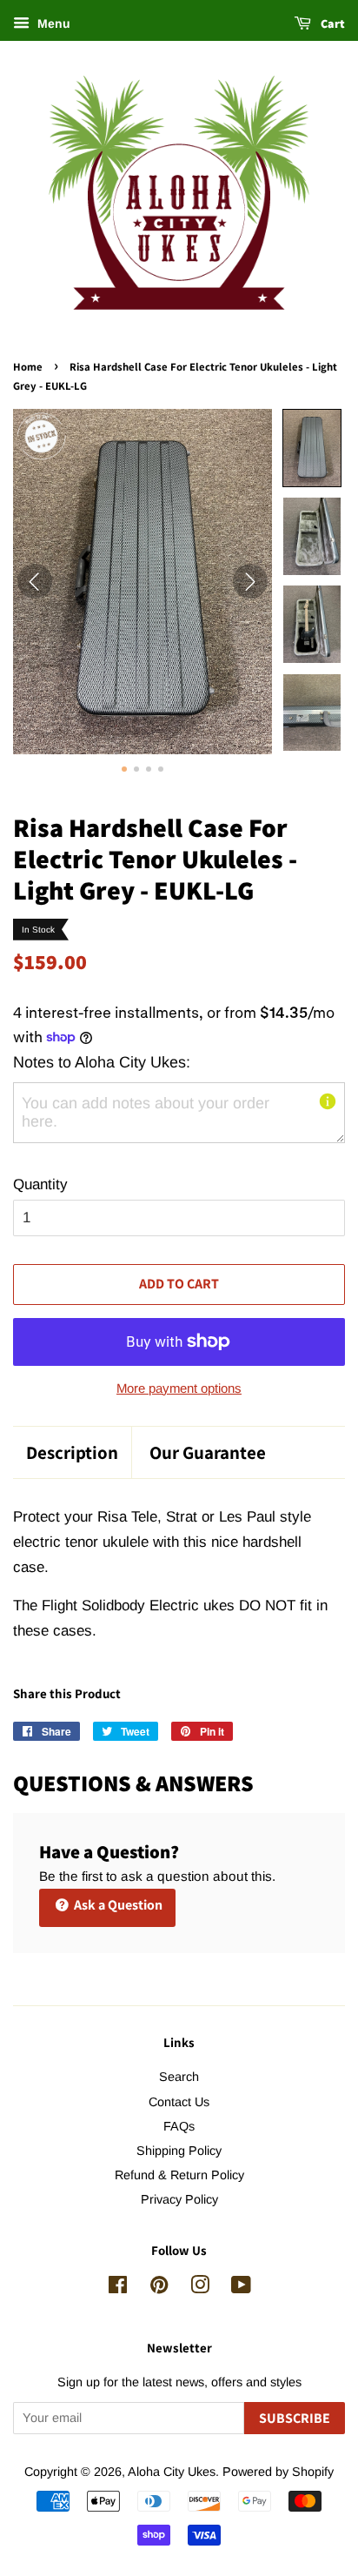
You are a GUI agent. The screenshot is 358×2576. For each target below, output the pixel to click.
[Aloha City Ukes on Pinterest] (159, 2288)
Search (179, 2077)
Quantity (40, 1184)
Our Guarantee (208, 1452)
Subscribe (295, 2418)
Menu (52, 23)
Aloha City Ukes (172, 2472)
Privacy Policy (179, 2199)
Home (28, 367)
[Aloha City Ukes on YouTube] (241, 2288)
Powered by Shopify (278, 2472)
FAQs (179, 2126)
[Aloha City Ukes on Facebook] (118, 2288)
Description (72, 1452)
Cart (331, 23)
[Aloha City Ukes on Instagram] (200, 2288)
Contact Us (179, 2102)
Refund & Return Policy (179, 2175)
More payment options (179, 1388)
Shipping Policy (179, 2151)
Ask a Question (117, 1905)
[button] (312, 448)
